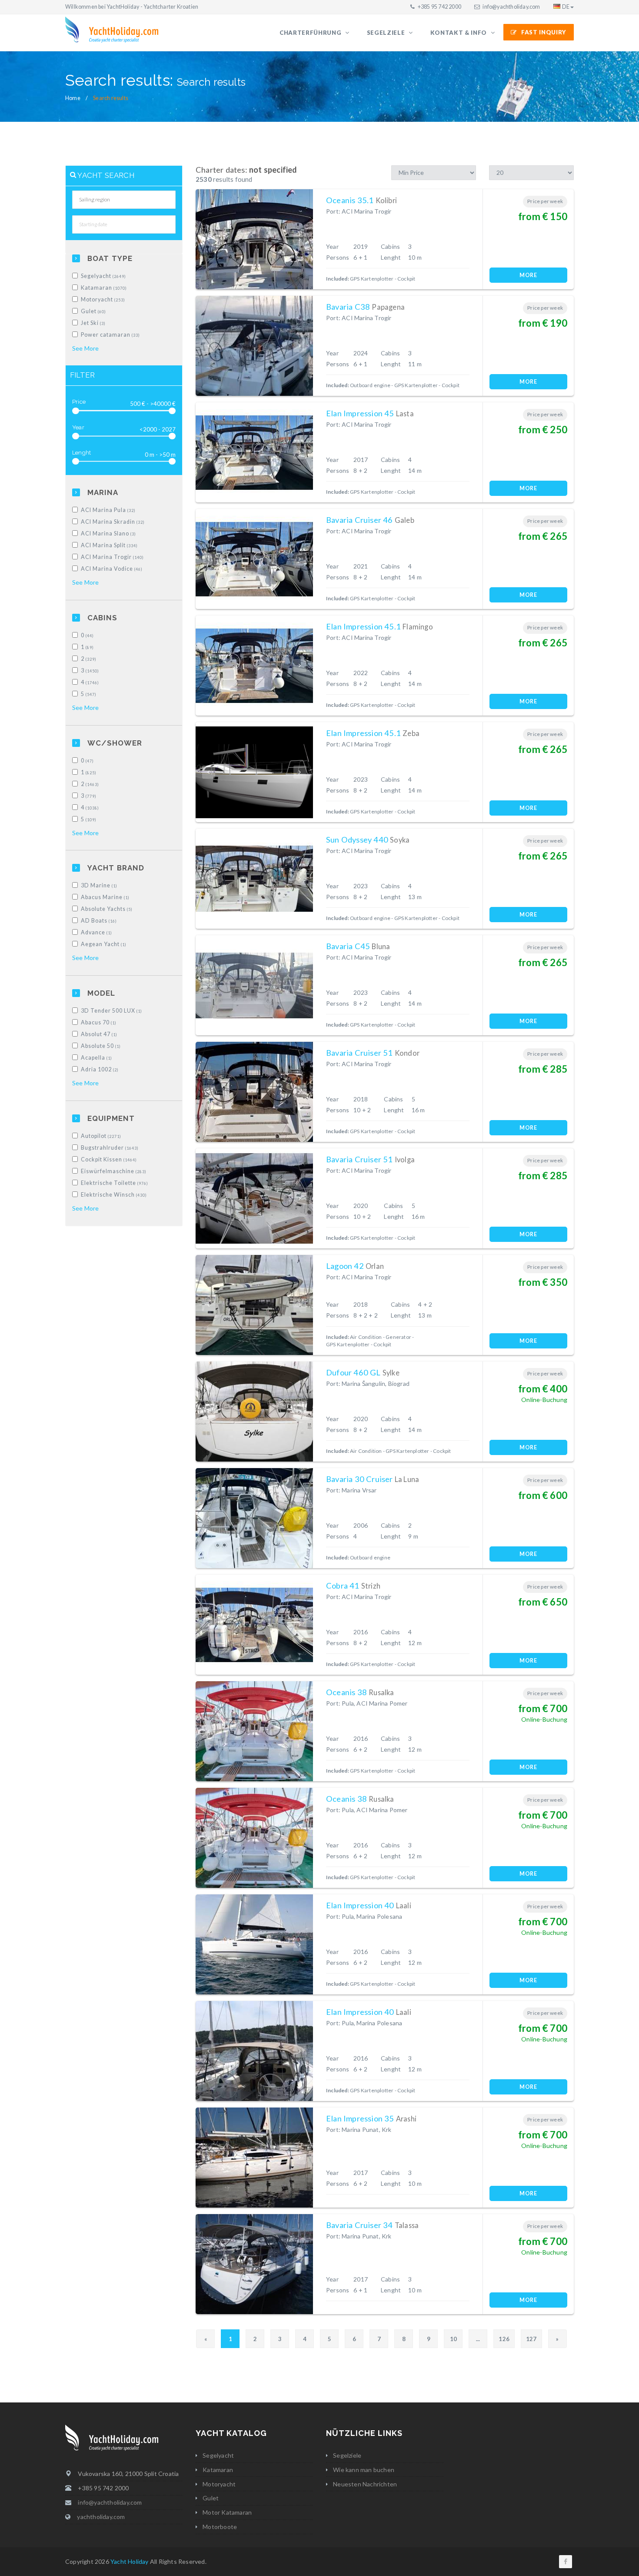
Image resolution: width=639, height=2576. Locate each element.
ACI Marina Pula (108, 510)
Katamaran (104, 288)
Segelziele (387, 33)
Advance (97, 932)
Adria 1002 (100, 1069)
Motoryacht (103, 299)
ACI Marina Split (109, 545)
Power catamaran (110, 335)
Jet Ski (93, 323)
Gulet (93, 311)
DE (566, 7)
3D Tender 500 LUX (111, 1011)
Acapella (97, 1058)
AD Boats (99, 921)
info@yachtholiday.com (511, 7)
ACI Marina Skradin (113, 522)
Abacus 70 (99, 1022)
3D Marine (99, 885)
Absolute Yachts (107, 909)
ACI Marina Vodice (112, 569)
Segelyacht (103, 276)
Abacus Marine (105, 897)
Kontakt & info (459, 33)
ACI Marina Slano (108, 534)
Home (73, 98)
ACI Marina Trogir (112, 557)
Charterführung (311, 33)
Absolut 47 (99, 1034)
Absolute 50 (101, 1046)
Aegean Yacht (104, 944)
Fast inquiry (544, 32)
